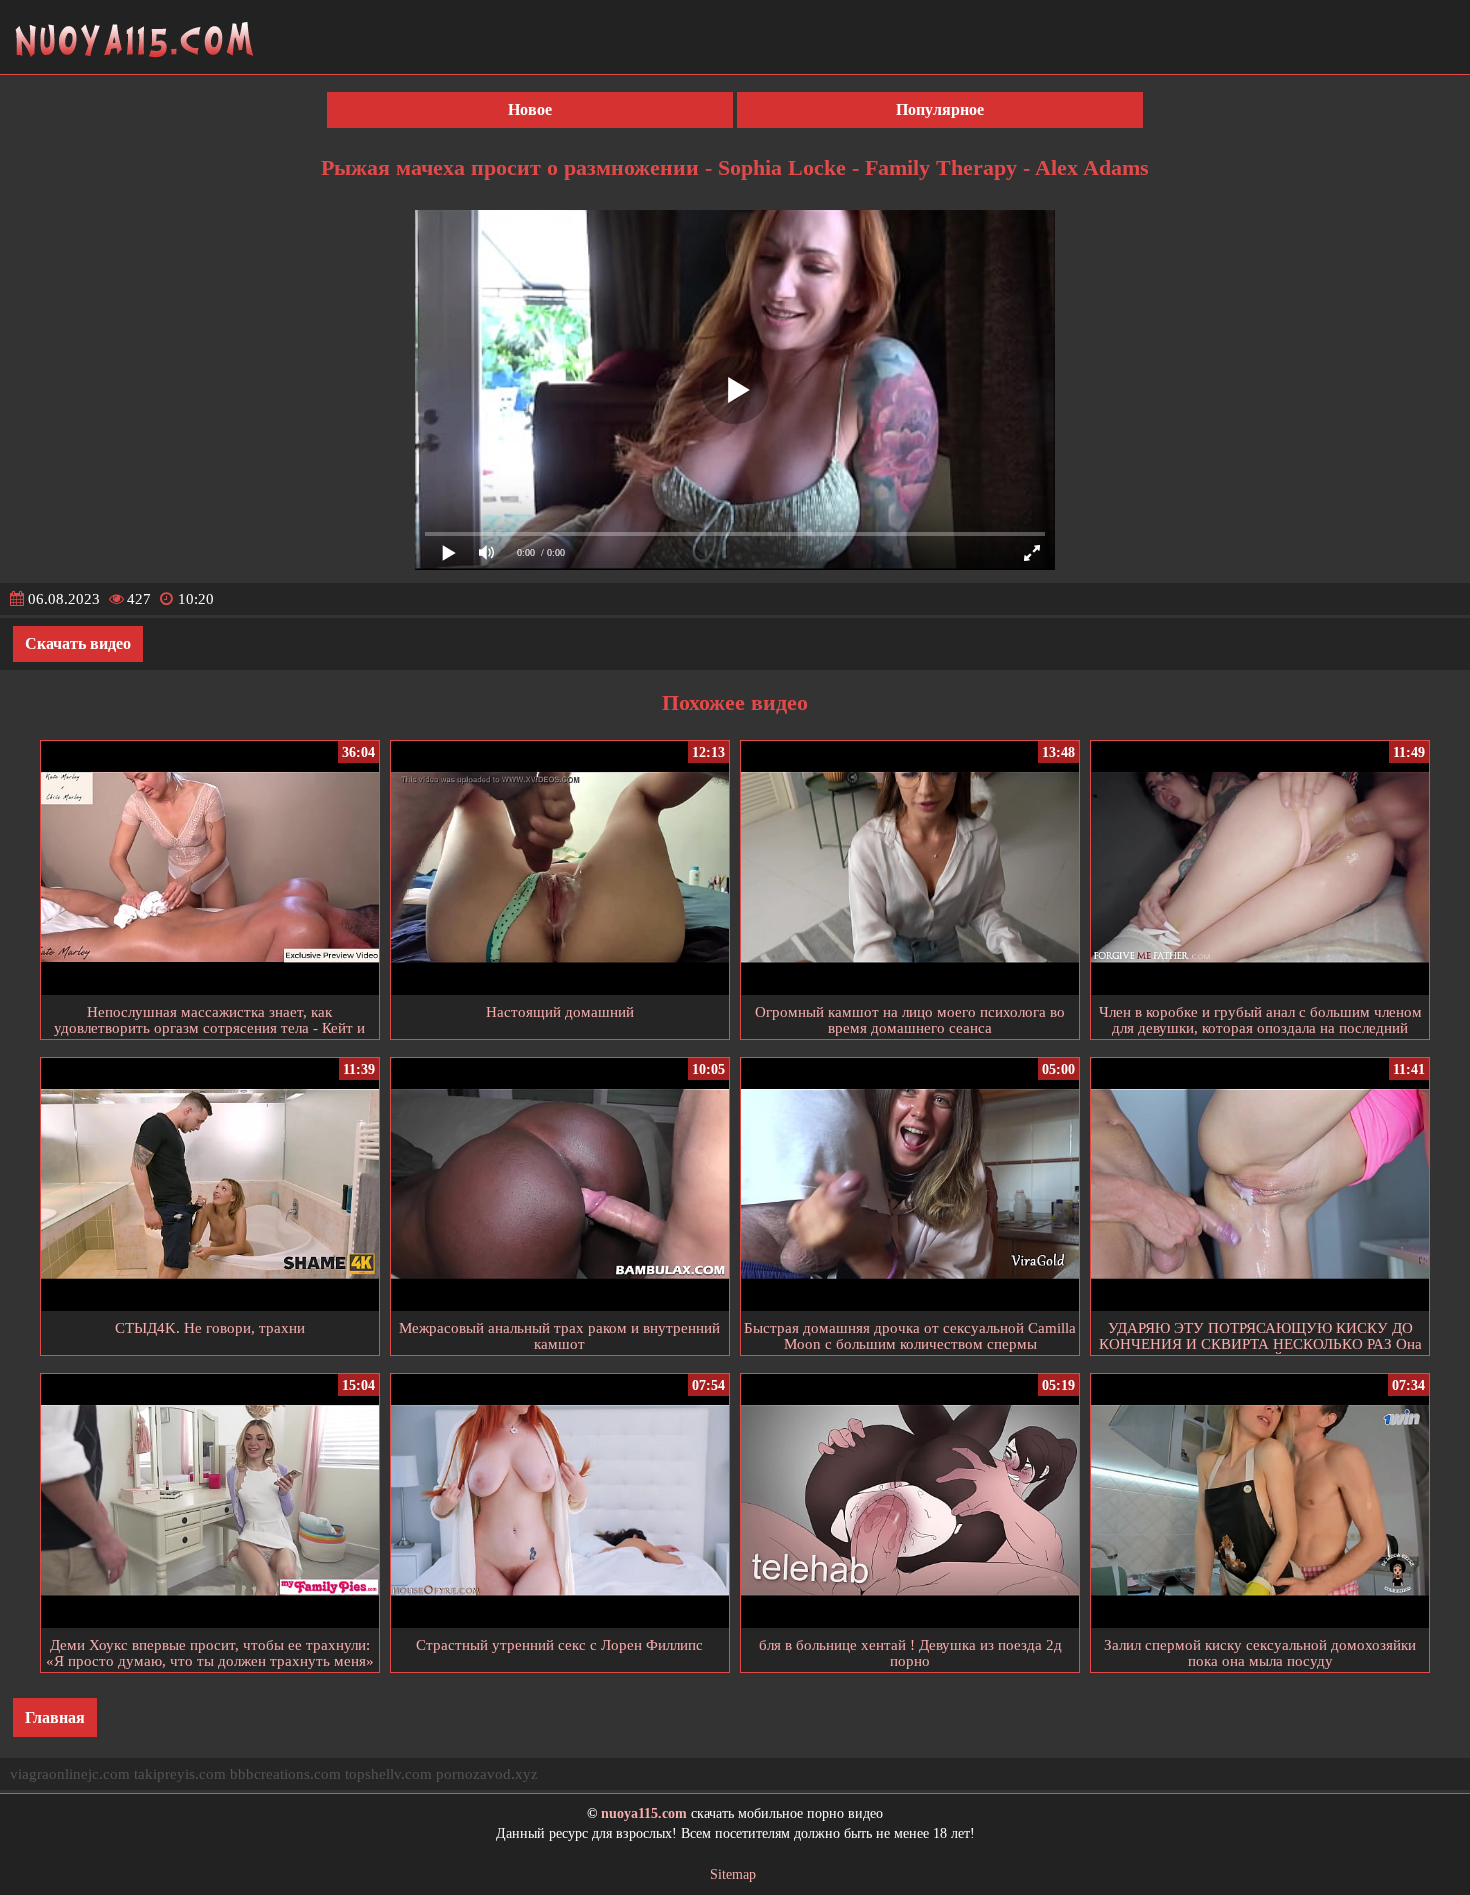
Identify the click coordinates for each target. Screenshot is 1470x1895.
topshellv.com (388, 1774)
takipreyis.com (180, 1774)
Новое (530, 109)
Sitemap (733, 1874)
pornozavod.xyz (487, 1774)
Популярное (940, 109)
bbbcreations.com (285, 1774)
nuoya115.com (644, 1813)
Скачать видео (78, 643)
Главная (55, 1717)
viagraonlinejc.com (70, 1774)
